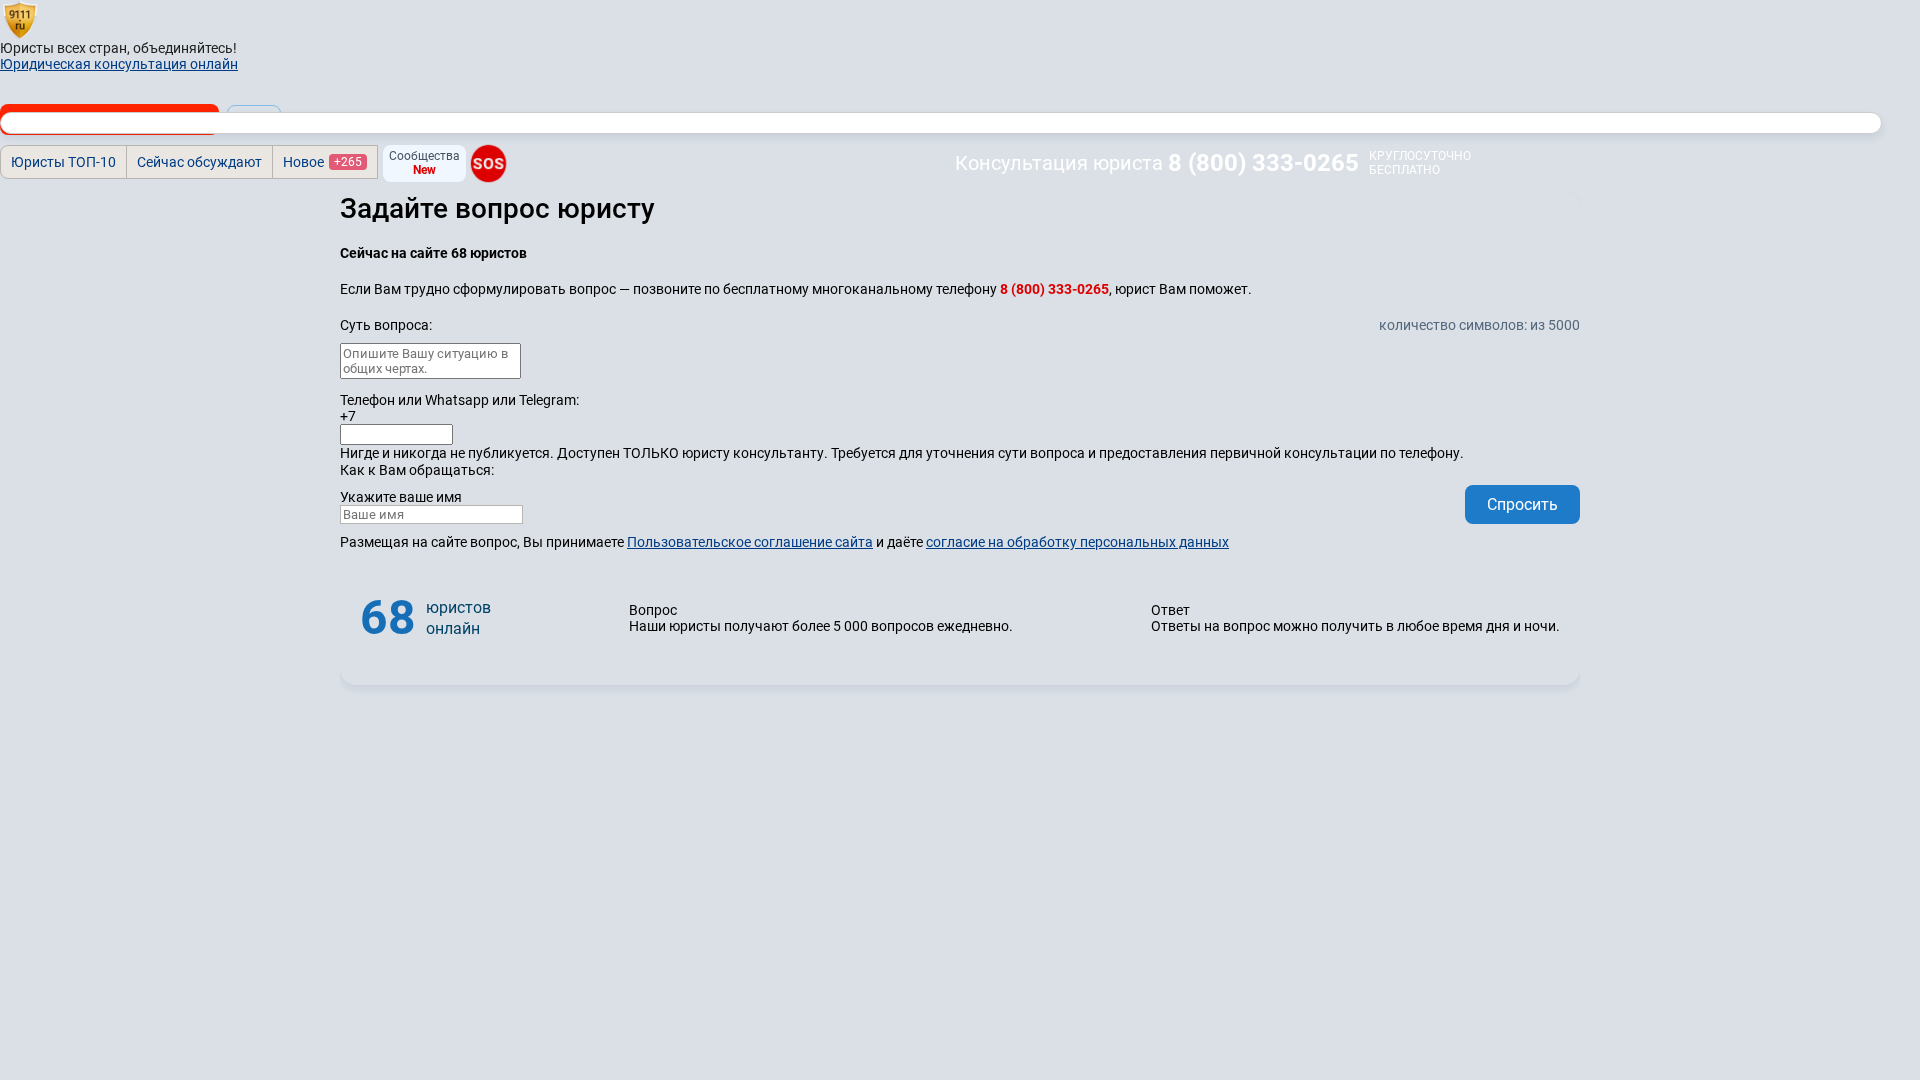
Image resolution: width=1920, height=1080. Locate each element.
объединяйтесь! (185, 48)
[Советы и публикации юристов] (20, 19)
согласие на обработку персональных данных (1077, 542)
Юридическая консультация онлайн (119, 64)
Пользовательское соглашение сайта (750, 542)
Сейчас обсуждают (199, 162)
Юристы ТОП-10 (63, 162)
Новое (322, 162)
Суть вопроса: (386, 325)
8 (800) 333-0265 (1263, 163)
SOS (488, 163)
